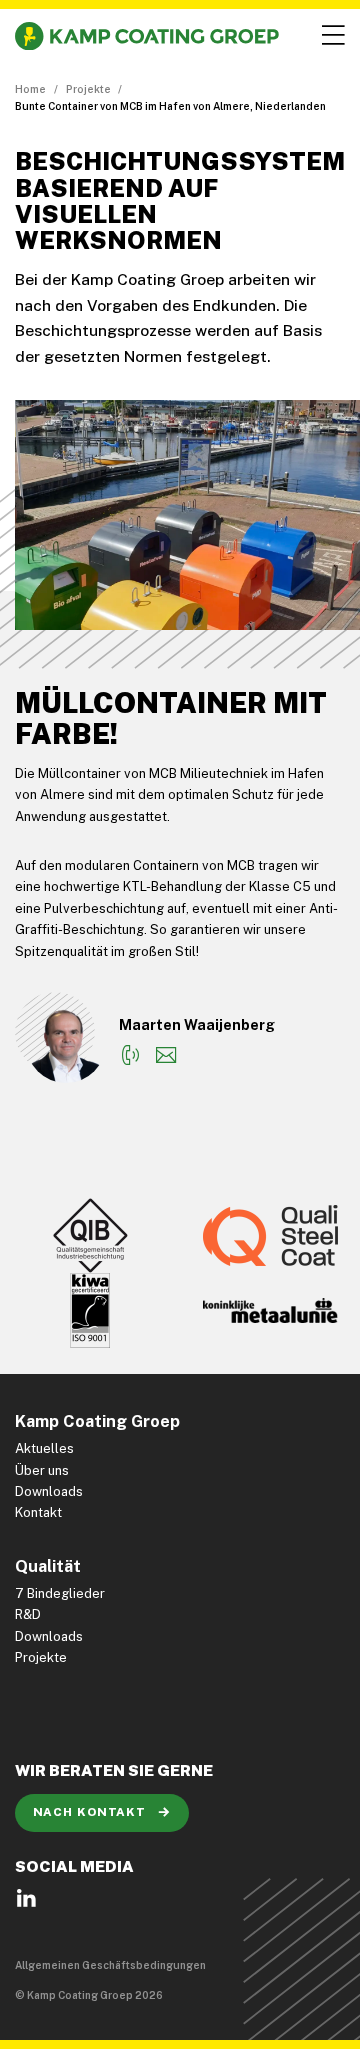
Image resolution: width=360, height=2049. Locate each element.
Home (30, 89)
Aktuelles (44, 1448)
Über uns (42, 1470)
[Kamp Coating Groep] (147, 36)
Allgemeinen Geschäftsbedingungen (110, 1965)
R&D (28, 1614)
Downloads (49, 1491)
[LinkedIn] (26, 1905)
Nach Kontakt (91, 1812)
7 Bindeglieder (60, 1593)
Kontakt (38, 1512)
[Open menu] (331, 36)
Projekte (88, 89)
